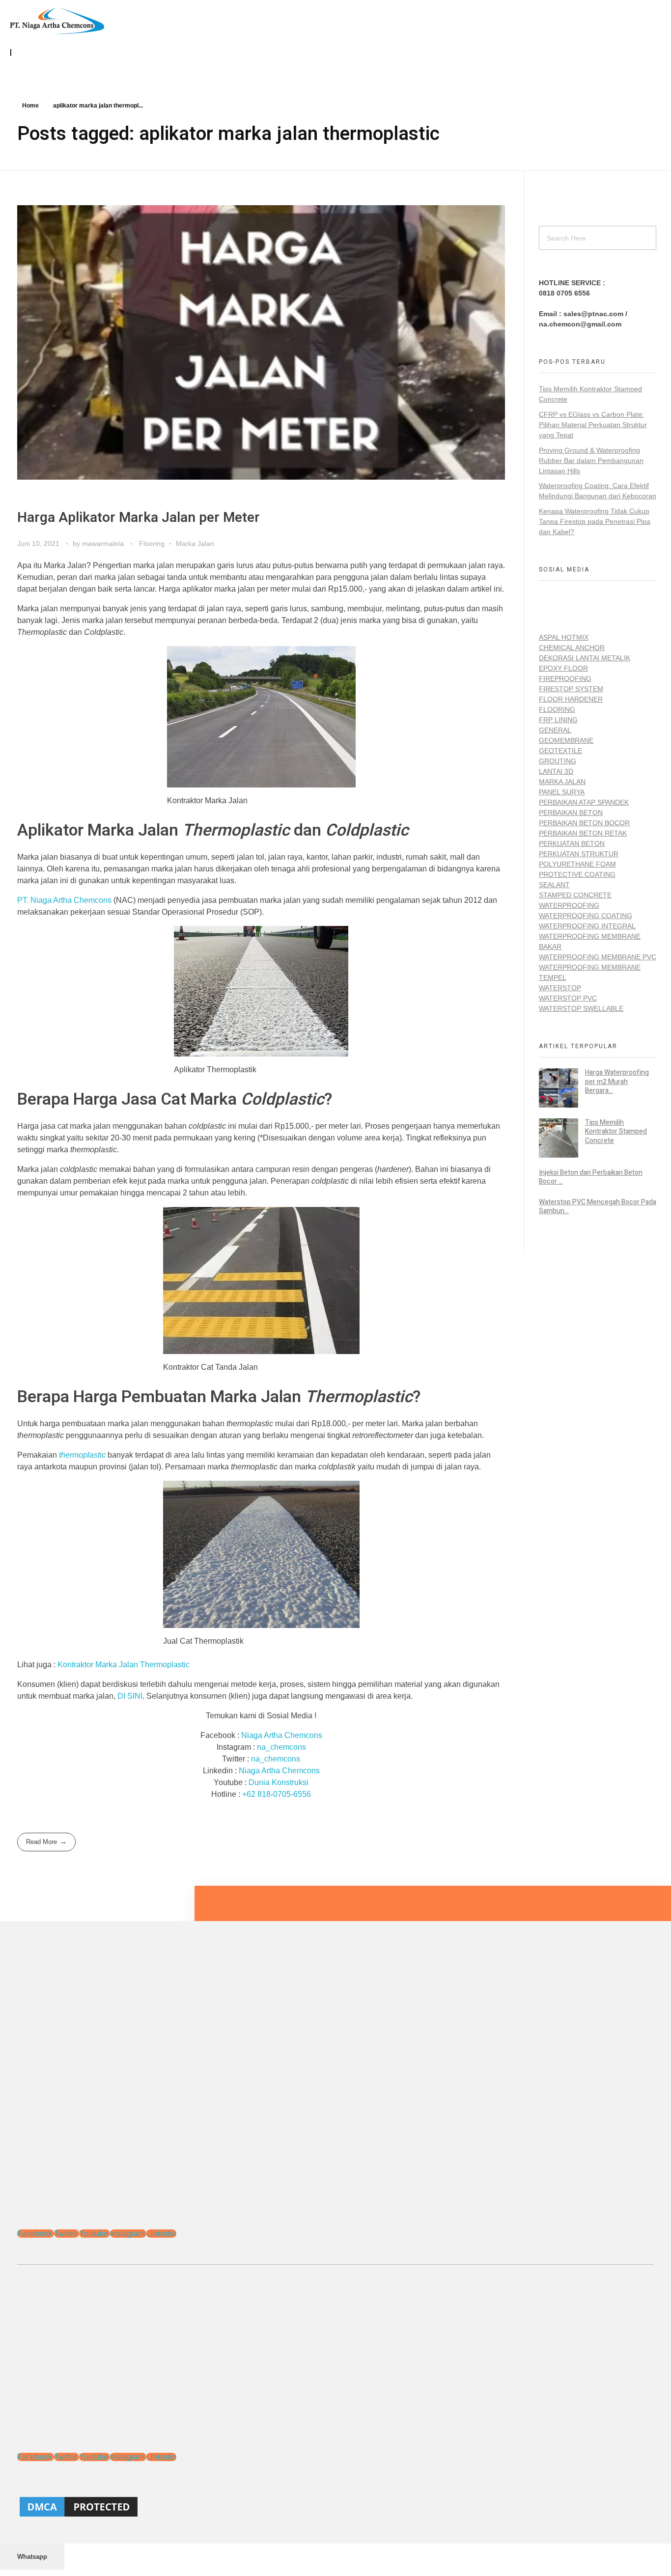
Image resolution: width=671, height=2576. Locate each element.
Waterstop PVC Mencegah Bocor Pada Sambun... (598, 1207)
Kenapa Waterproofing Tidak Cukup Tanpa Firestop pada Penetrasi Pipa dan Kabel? (595, 521)
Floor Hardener (571, 699)
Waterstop (560, 988)
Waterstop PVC (568, 998)
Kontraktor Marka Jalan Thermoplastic (124, 1665)
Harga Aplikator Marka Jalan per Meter (139, 518)
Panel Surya (562, 792)
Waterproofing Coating (586, 916)
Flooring (152, 543)
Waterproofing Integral (587, 926)
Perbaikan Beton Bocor (584, 823)
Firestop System (571, 689)
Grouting (558, 761)
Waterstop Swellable (581, 1008)
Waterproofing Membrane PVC (598, 957)
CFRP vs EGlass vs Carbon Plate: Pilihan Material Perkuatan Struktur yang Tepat (593, 425)
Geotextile (560, 751)
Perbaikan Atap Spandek (584, 802)
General (555, 730)
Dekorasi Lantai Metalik (585, 658)
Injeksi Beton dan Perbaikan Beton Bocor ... (591, 1177)
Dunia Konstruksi (279, 1782)
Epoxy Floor (563, 668)
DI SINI (130, 1696)
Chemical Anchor (572, 648)
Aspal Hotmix (564, 637)
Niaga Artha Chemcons (282, 1735)
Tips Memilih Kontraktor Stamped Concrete (616, 1131)
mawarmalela (104, 543)
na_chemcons (281, 1747)
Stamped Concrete (575, 895)
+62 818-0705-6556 (277, 1794)
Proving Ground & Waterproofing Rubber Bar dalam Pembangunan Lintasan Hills (591, 461)
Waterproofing (569, 905)
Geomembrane (566, 740)
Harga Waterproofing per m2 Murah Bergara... (617, 1081)
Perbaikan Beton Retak (583, 833)
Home (30, 106)
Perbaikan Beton (571, 813)
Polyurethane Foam (577, 864)
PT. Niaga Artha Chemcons (64, 900)
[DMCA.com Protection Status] (335, 2507)
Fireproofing (565, 678)
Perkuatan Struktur (579, 854)
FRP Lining (558, 720)
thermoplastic (82, 1455)
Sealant (554, 885)
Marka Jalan (195, 543)
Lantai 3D (556, 771)
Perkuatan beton (572, 843)
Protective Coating (577, 874)
